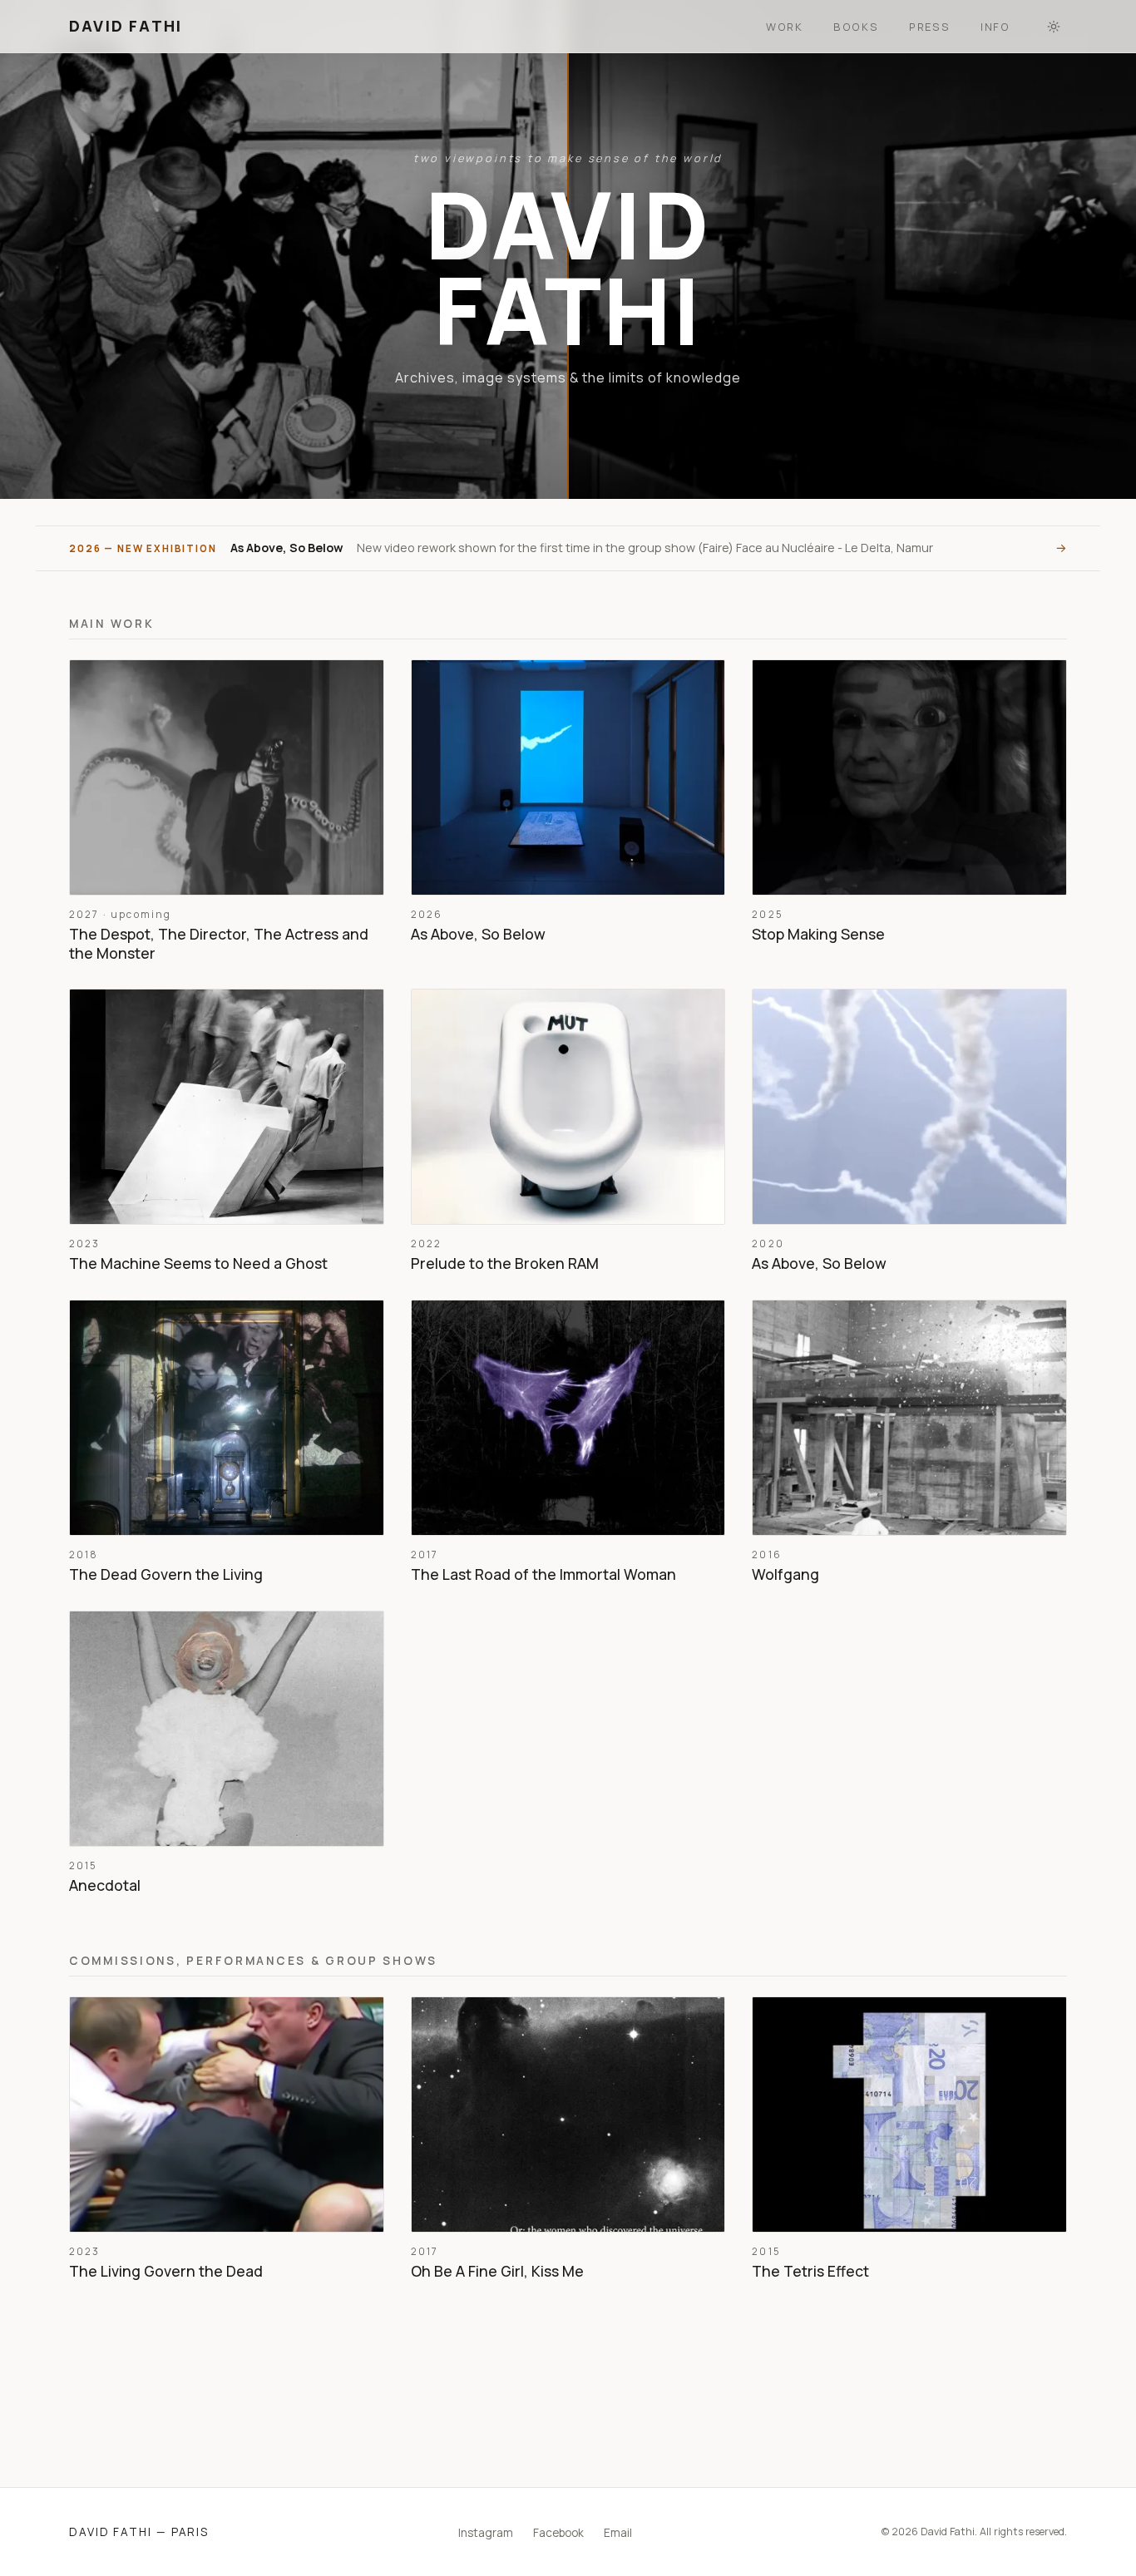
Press (930, 27)
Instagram (486, 2533)
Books (856, 27)
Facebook (558, 2533)
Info (995, 27)
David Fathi (126, 26)
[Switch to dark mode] (1054, 27)
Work (785, 27)
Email (618, 2533)
